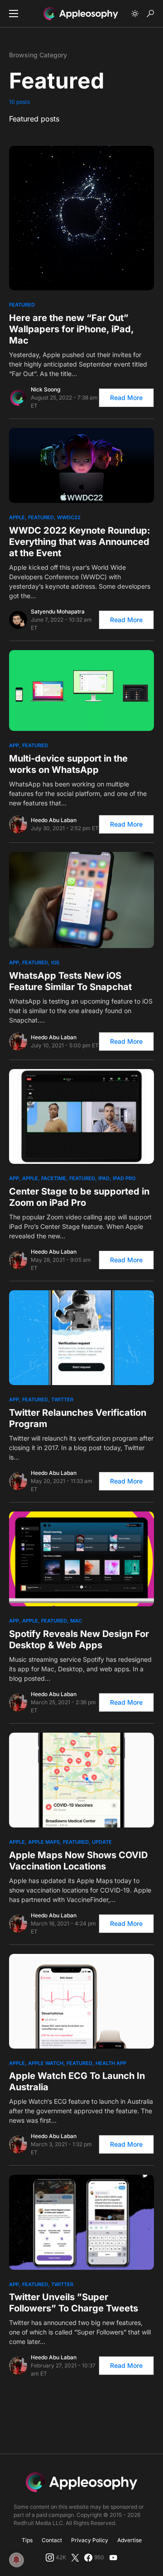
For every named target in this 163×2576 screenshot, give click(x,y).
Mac (76, 1621)
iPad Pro (124, 1178)
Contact (52, 2540)
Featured (22, 305)
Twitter (62, 1400)
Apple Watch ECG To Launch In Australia (77, 2081)
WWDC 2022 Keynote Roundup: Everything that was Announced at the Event (80, 542)
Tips (27, 2540)
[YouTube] (113, 2557)
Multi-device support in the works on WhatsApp (68, 764)
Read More (126, 398)
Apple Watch (46, 2063)
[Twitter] (75, 2557)
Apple (17, 517)
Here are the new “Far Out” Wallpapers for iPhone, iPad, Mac (71, 329)
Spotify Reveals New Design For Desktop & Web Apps (79, 1639)
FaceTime (54, 1178)
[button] (14, 14)
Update (102, 1842)
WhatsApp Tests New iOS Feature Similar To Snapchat (70, 981)
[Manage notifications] (16, 2560)
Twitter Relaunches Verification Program (78, 1418)
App (14, 745)
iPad (104, 1178)
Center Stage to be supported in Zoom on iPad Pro (79, 1197)
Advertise (129, 2540)
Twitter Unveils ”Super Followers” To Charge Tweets (74, 2303)
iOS (55, 963)
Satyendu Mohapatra (58, 611)
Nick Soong (46, 389)
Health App (111, 2063)
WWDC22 (69, 517)
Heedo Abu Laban (54, 820)
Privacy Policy (90, 2540)
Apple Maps (44, 1842)
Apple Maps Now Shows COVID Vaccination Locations (78, 1861)
